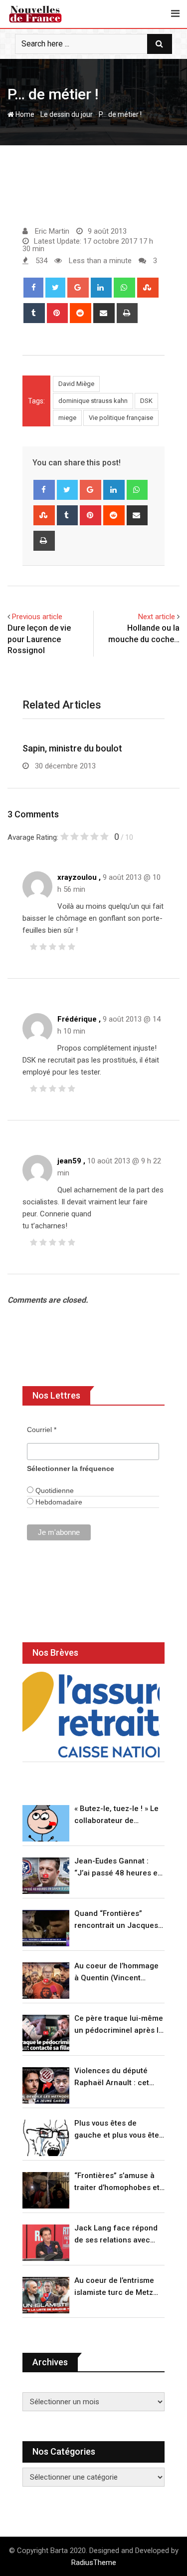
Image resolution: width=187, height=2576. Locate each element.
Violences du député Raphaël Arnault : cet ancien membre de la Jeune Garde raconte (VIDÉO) (112, 2077)
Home (24, 114)
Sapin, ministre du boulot (72, 748)
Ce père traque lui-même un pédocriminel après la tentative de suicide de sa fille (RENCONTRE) (119, 2025)
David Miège (76, 384)
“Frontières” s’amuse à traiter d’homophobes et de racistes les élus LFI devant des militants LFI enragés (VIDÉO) (117, 2182)
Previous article (37, 617)
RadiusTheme (94, 2563)
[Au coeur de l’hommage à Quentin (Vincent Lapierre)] (46, 1981)
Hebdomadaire (58, 1502)
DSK (146, 401)
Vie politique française (121, 418)
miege (67, 418)
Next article (157, 617)
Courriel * (42, 1430)
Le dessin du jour (67, 114)
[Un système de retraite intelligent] (91, 1715)
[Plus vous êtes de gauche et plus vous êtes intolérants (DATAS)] (46, 2138)
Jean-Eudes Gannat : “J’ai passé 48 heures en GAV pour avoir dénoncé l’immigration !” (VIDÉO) (118, 1868)
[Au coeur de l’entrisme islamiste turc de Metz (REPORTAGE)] (46, 2295)
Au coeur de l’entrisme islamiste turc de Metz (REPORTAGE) (114, 2287)
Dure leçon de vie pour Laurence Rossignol (39, 639)
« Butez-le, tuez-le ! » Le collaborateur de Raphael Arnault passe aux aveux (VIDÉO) (116, 1815)
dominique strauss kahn (93, 401)
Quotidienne (54, 1490)
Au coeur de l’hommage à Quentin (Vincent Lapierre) (116, 1973)
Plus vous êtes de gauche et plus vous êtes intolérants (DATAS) (119, 2130)
